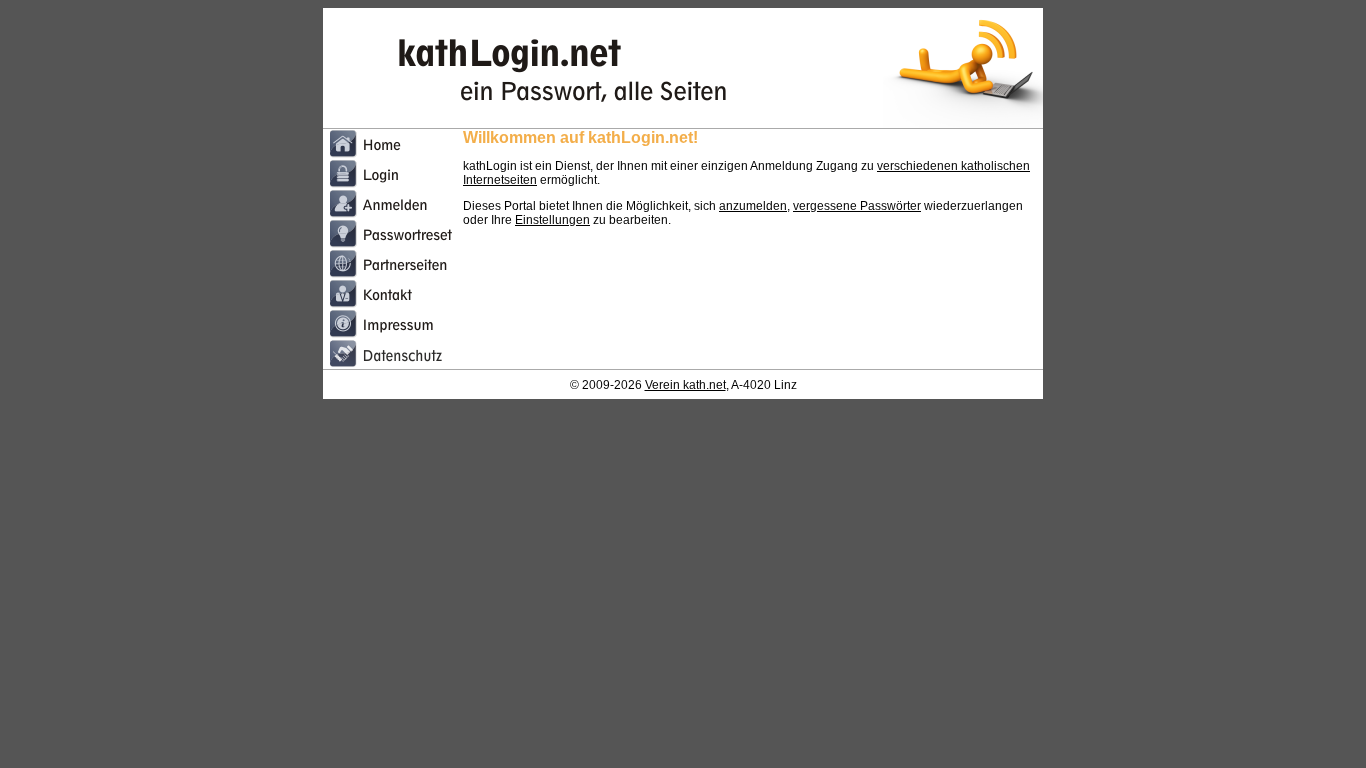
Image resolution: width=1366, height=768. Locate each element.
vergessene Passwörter (857, 206)
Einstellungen (552, 220)
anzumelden (753, 206)
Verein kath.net (685, 385)
